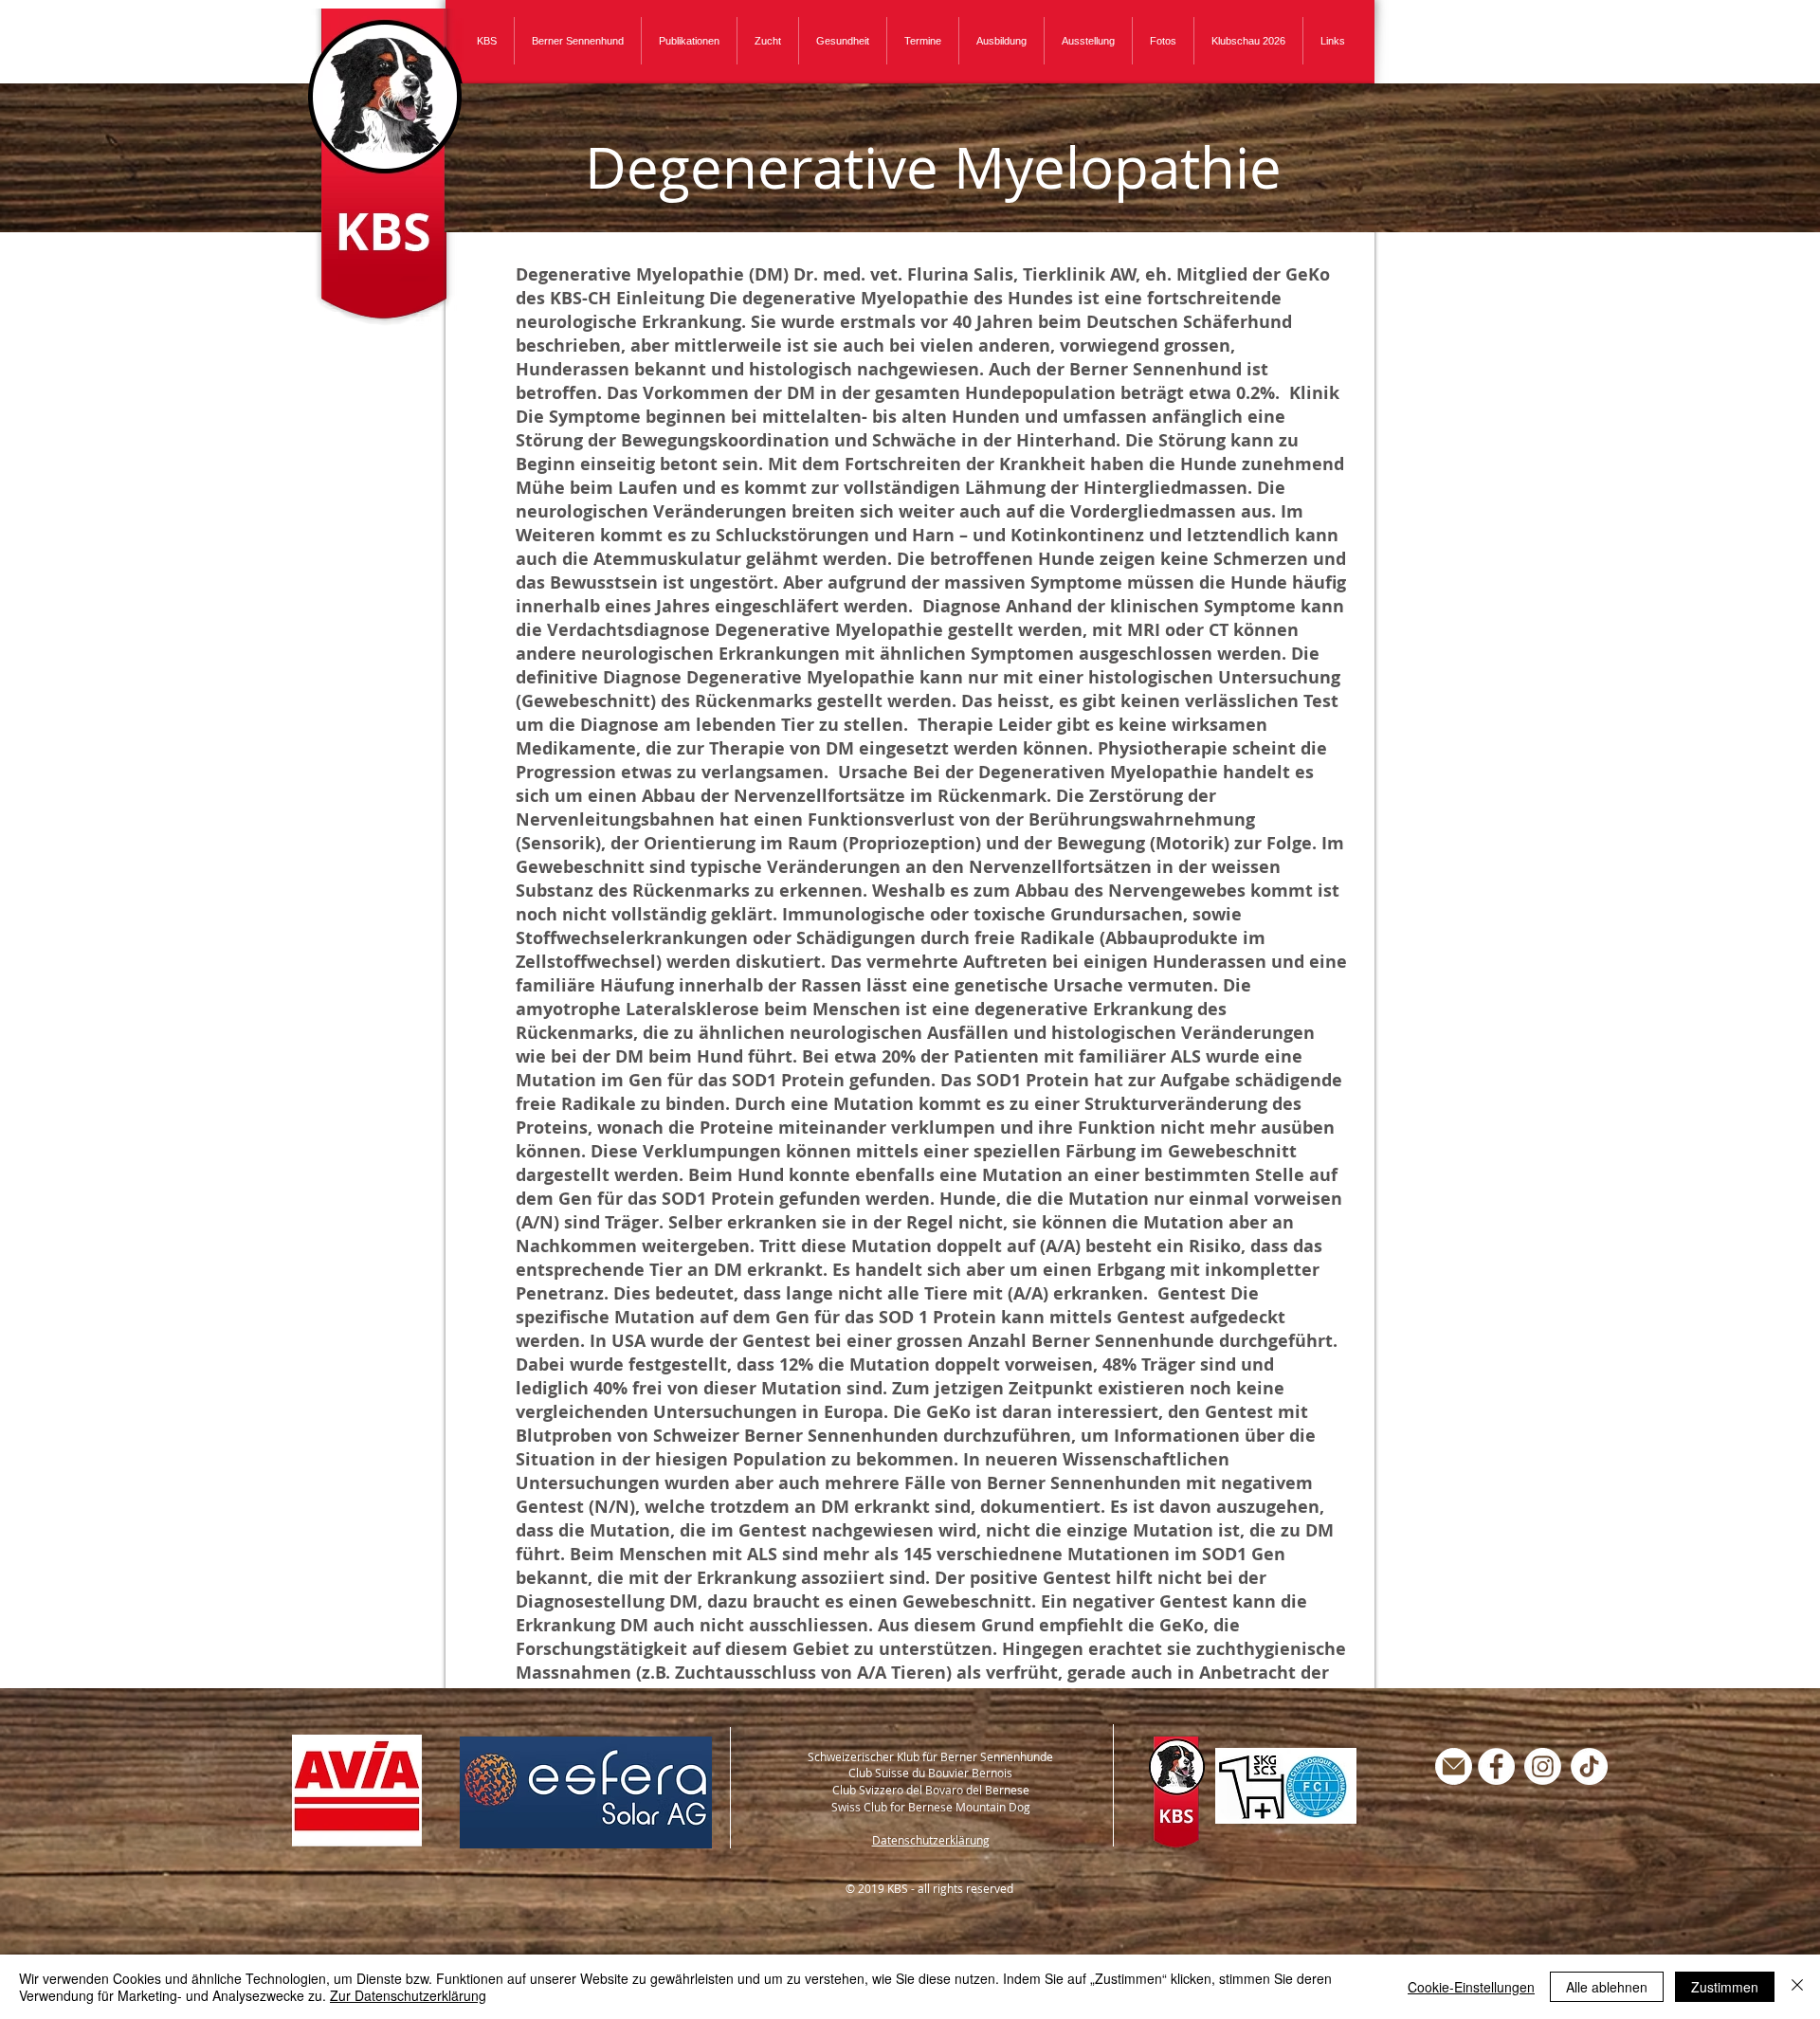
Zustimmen (1725, 1987)
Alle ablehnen (1607, 1987)
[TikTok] (1589, 1766)
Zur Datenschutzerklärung (408, 1995)
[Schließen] (1797, 1987)
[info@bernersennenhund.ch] (1454, 1766)
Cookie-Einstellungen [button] (1471, 1987)
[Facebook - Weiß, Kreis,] (1496, 1766)
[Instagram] (1543, 1766)
